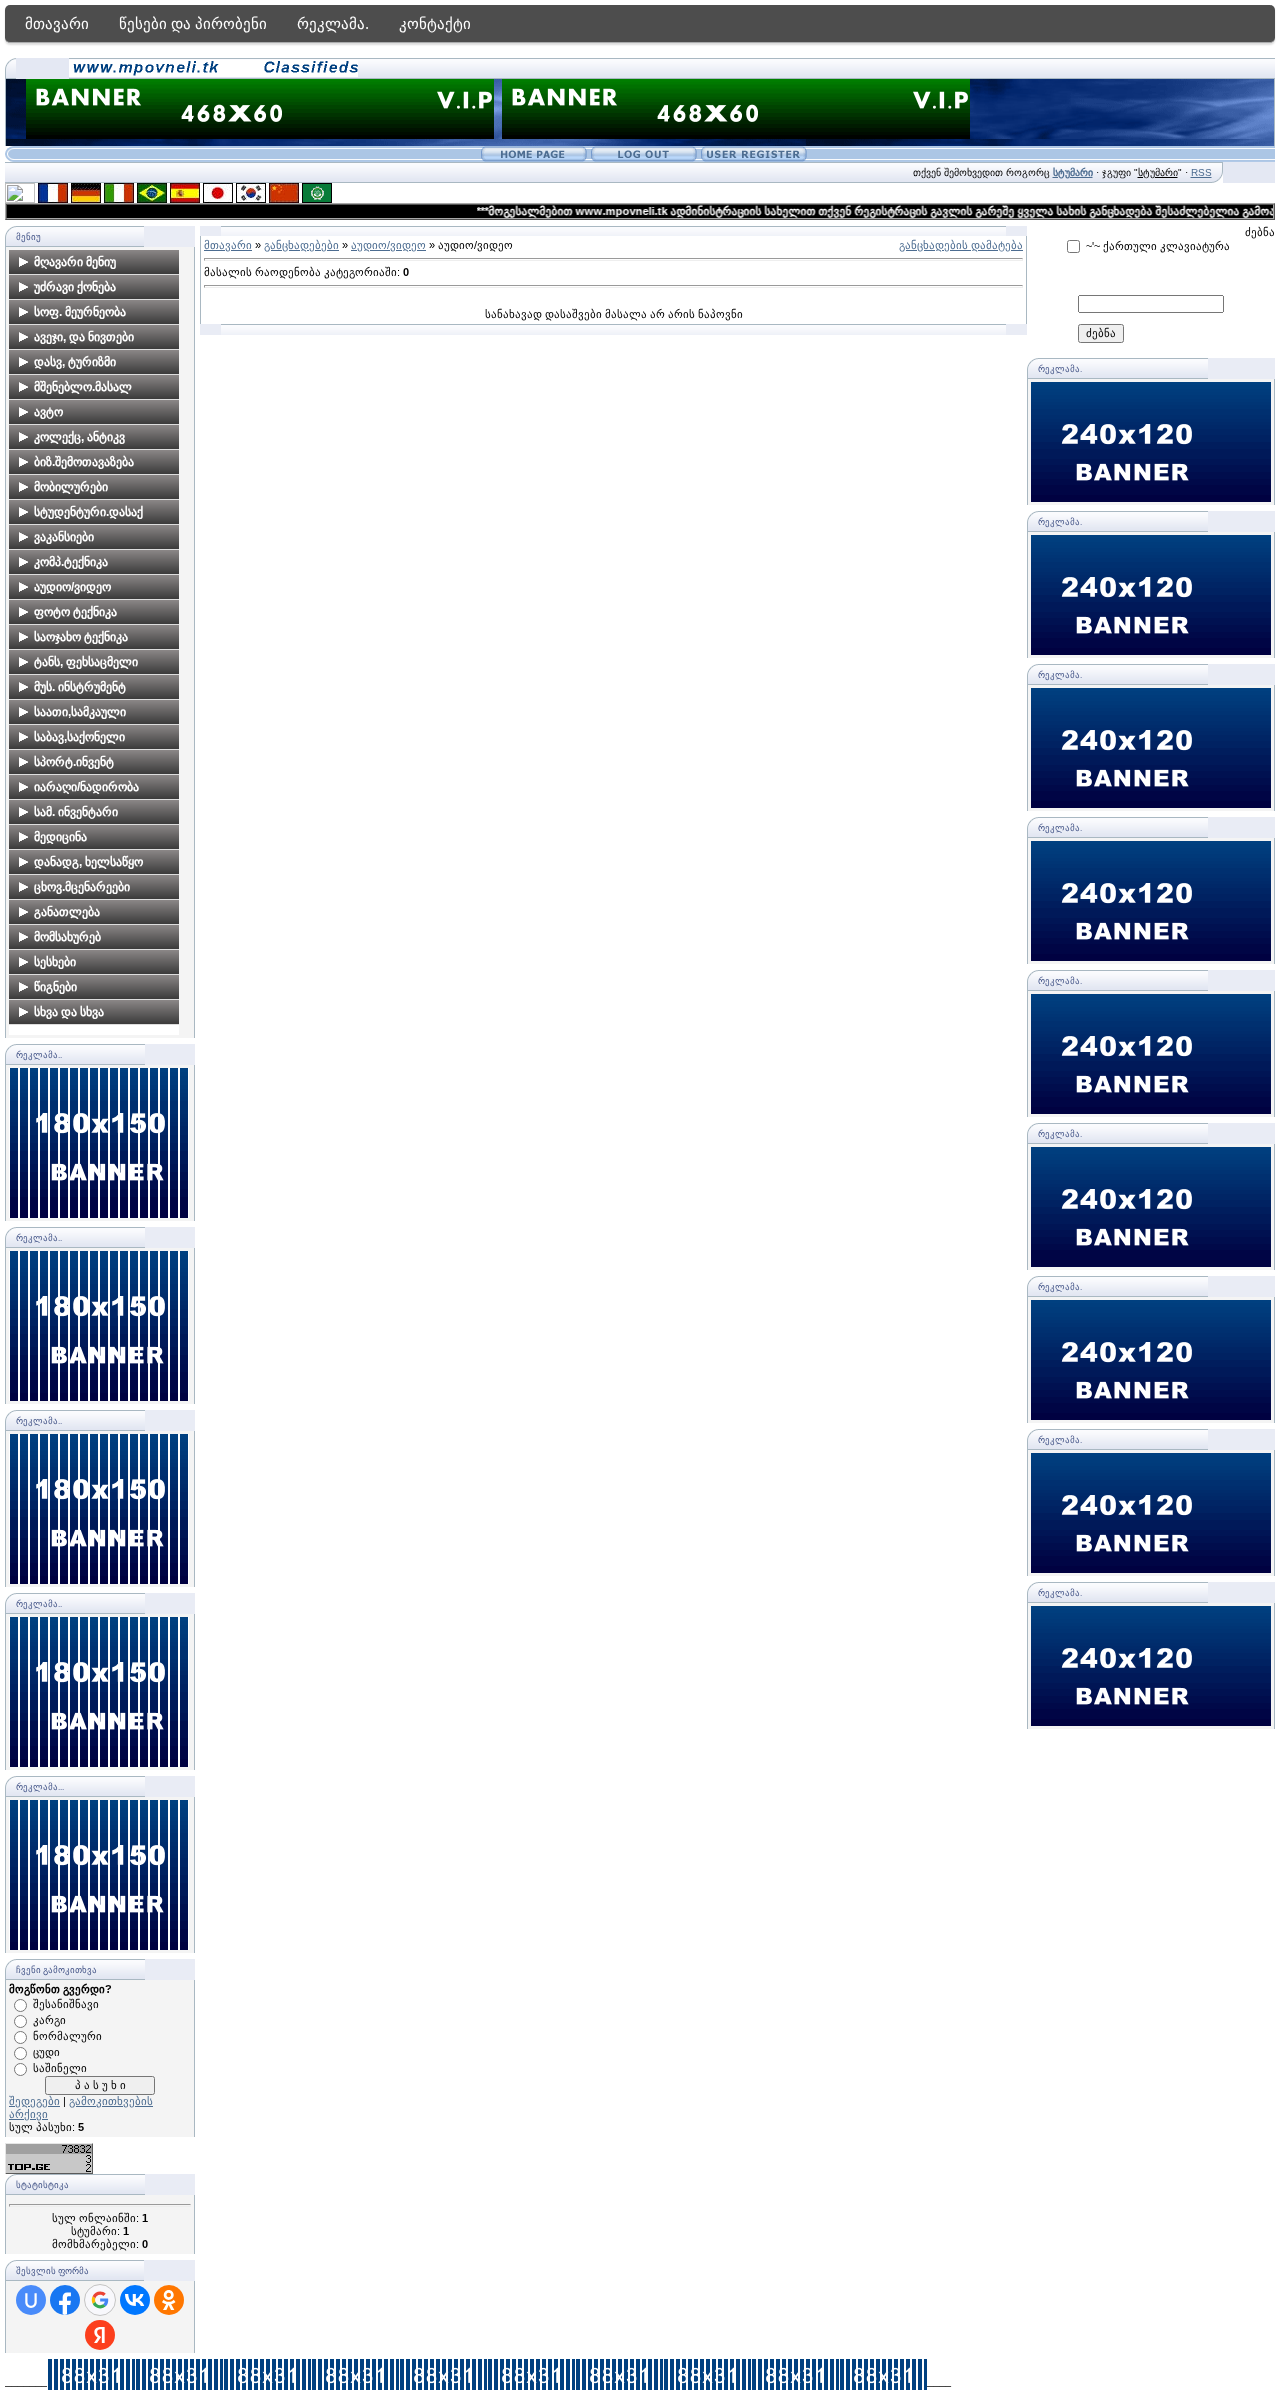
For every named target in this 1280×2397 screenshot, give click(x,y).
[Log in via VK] (135, 2300)
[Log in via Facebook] (65, 2300)
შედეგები (34, 2101)
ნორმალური (67, 2036)
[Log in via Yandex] (100, 2335)
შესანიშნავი (66, 2004)
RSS (1201, 172)
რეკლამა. (333, 23)
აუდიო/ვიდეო (388, 245)
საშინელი (60, 2068)
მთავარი (57, 23)
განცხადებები (301, 245)
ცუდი (46, 2052)
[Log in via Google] (100, 2300)
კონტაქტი (435, 23)
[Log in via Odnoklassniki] (169, 2300)
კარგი (49, 2020)
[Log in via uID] (31, 2300)
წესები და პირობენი (193, 23)
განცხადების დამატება (961, 245)
